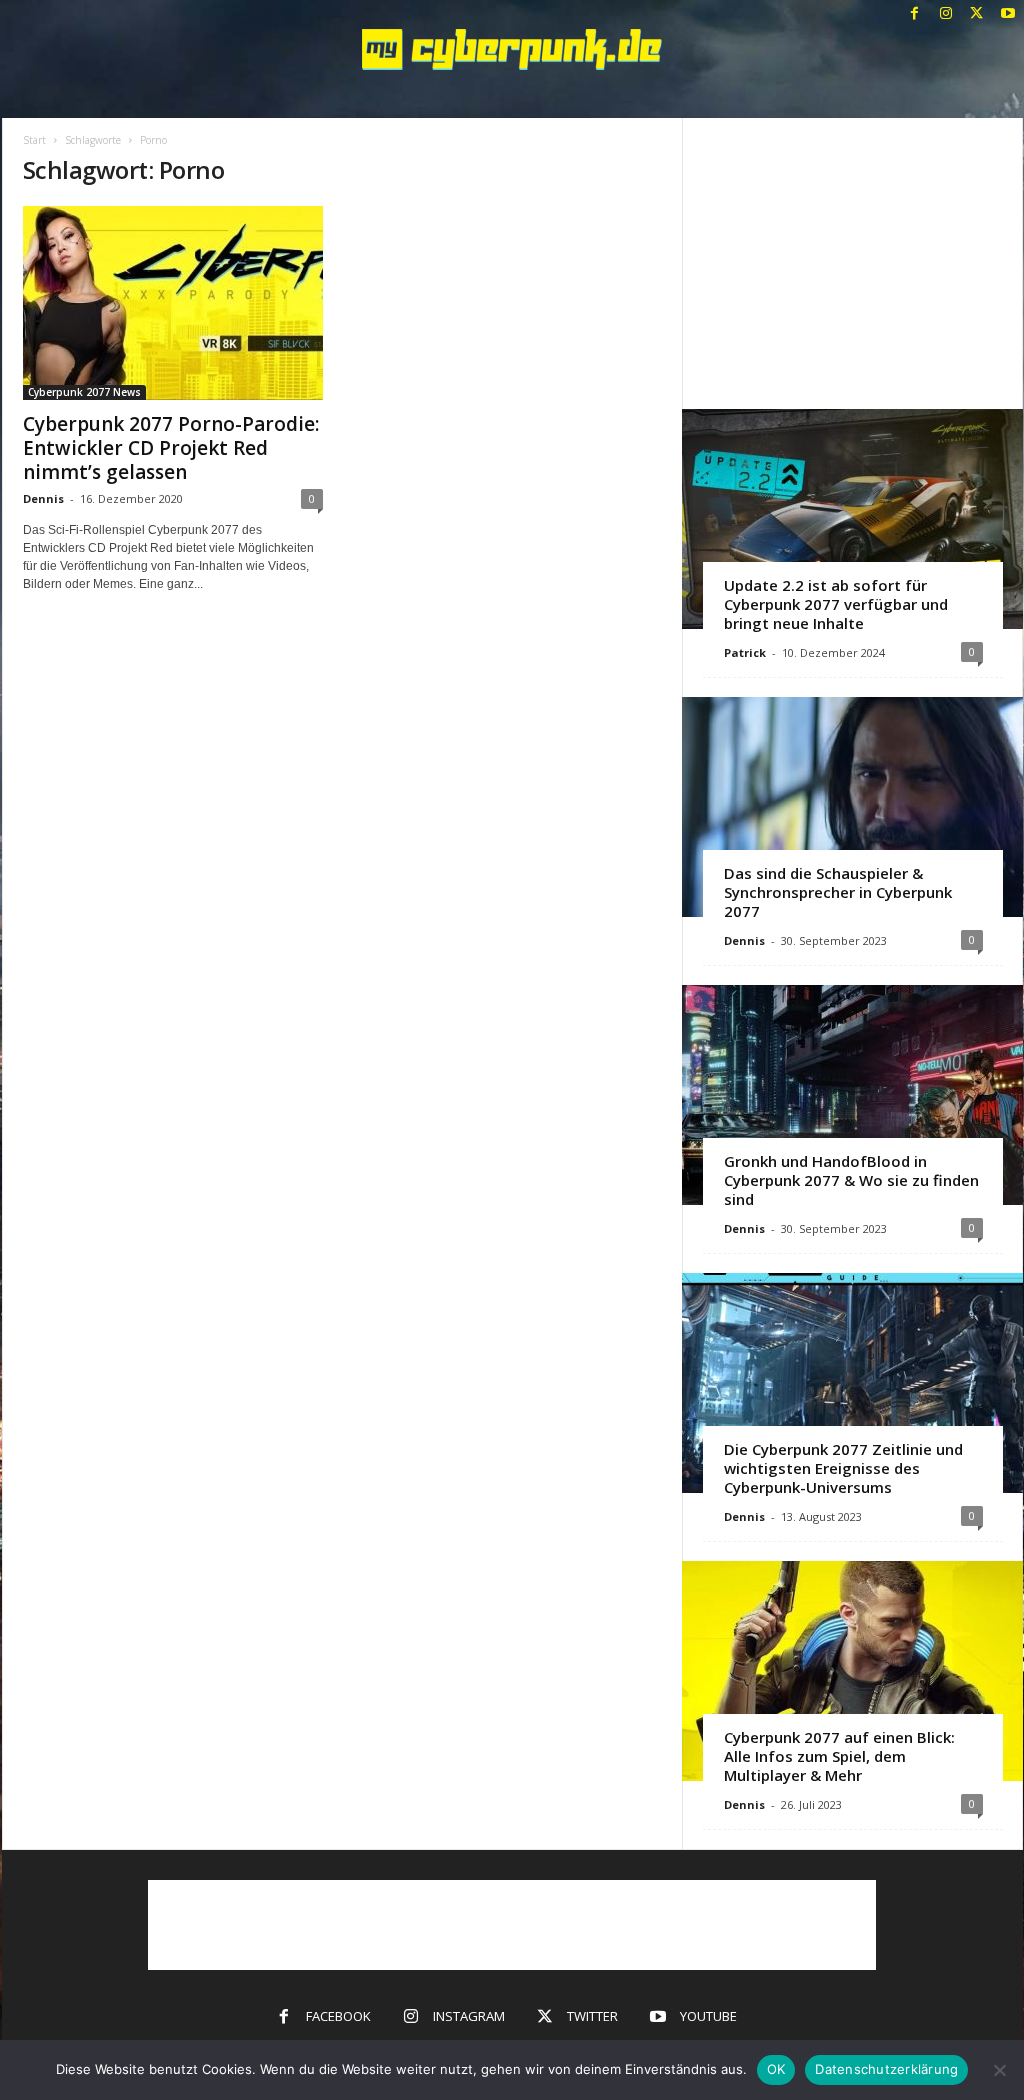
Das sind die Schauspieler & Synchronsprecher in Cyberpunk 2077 (838, 892)
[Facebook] (915, 14)
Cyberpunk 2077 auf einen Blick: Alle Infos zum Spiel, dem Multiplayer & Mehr (839, 1756)
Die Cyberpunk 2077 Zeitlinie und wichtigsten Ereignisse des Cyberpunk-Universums (843, 1468)
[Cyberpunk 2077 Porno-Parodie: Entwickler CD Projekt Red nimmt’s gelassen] (173, 303)
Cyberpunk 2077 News (84, 392)
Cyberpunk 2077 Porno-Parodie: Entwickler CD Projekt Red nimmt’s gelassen (171, 448)
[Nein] (999, 2070)
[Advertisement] (852, 263)
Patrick (745, 652)
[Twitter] (977, 14)
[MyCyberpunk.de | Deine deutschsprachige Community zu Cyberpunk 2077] (512, 49)
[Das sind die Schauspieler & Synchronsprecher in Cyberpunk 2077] (852, 807)
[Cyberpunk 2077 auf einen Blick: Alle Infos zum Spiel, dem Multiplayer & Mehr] (852, 1671)
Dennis (43, 498)
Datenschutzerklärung (886, 2069)
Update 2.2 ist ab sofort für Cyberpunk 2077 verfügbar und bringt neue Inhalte (836, 604)
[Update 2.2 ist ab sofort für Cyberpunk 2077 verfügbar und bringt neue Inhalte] (852, 519)
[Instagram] (946, 14)
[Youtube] (1008, 14)
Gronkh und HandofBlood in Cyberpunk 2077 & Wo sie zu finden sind (851, 1180)
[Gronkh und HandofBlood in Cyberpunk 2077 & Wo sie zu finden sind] (852, 1095)
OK (776, 2069)
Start (34, 140)
